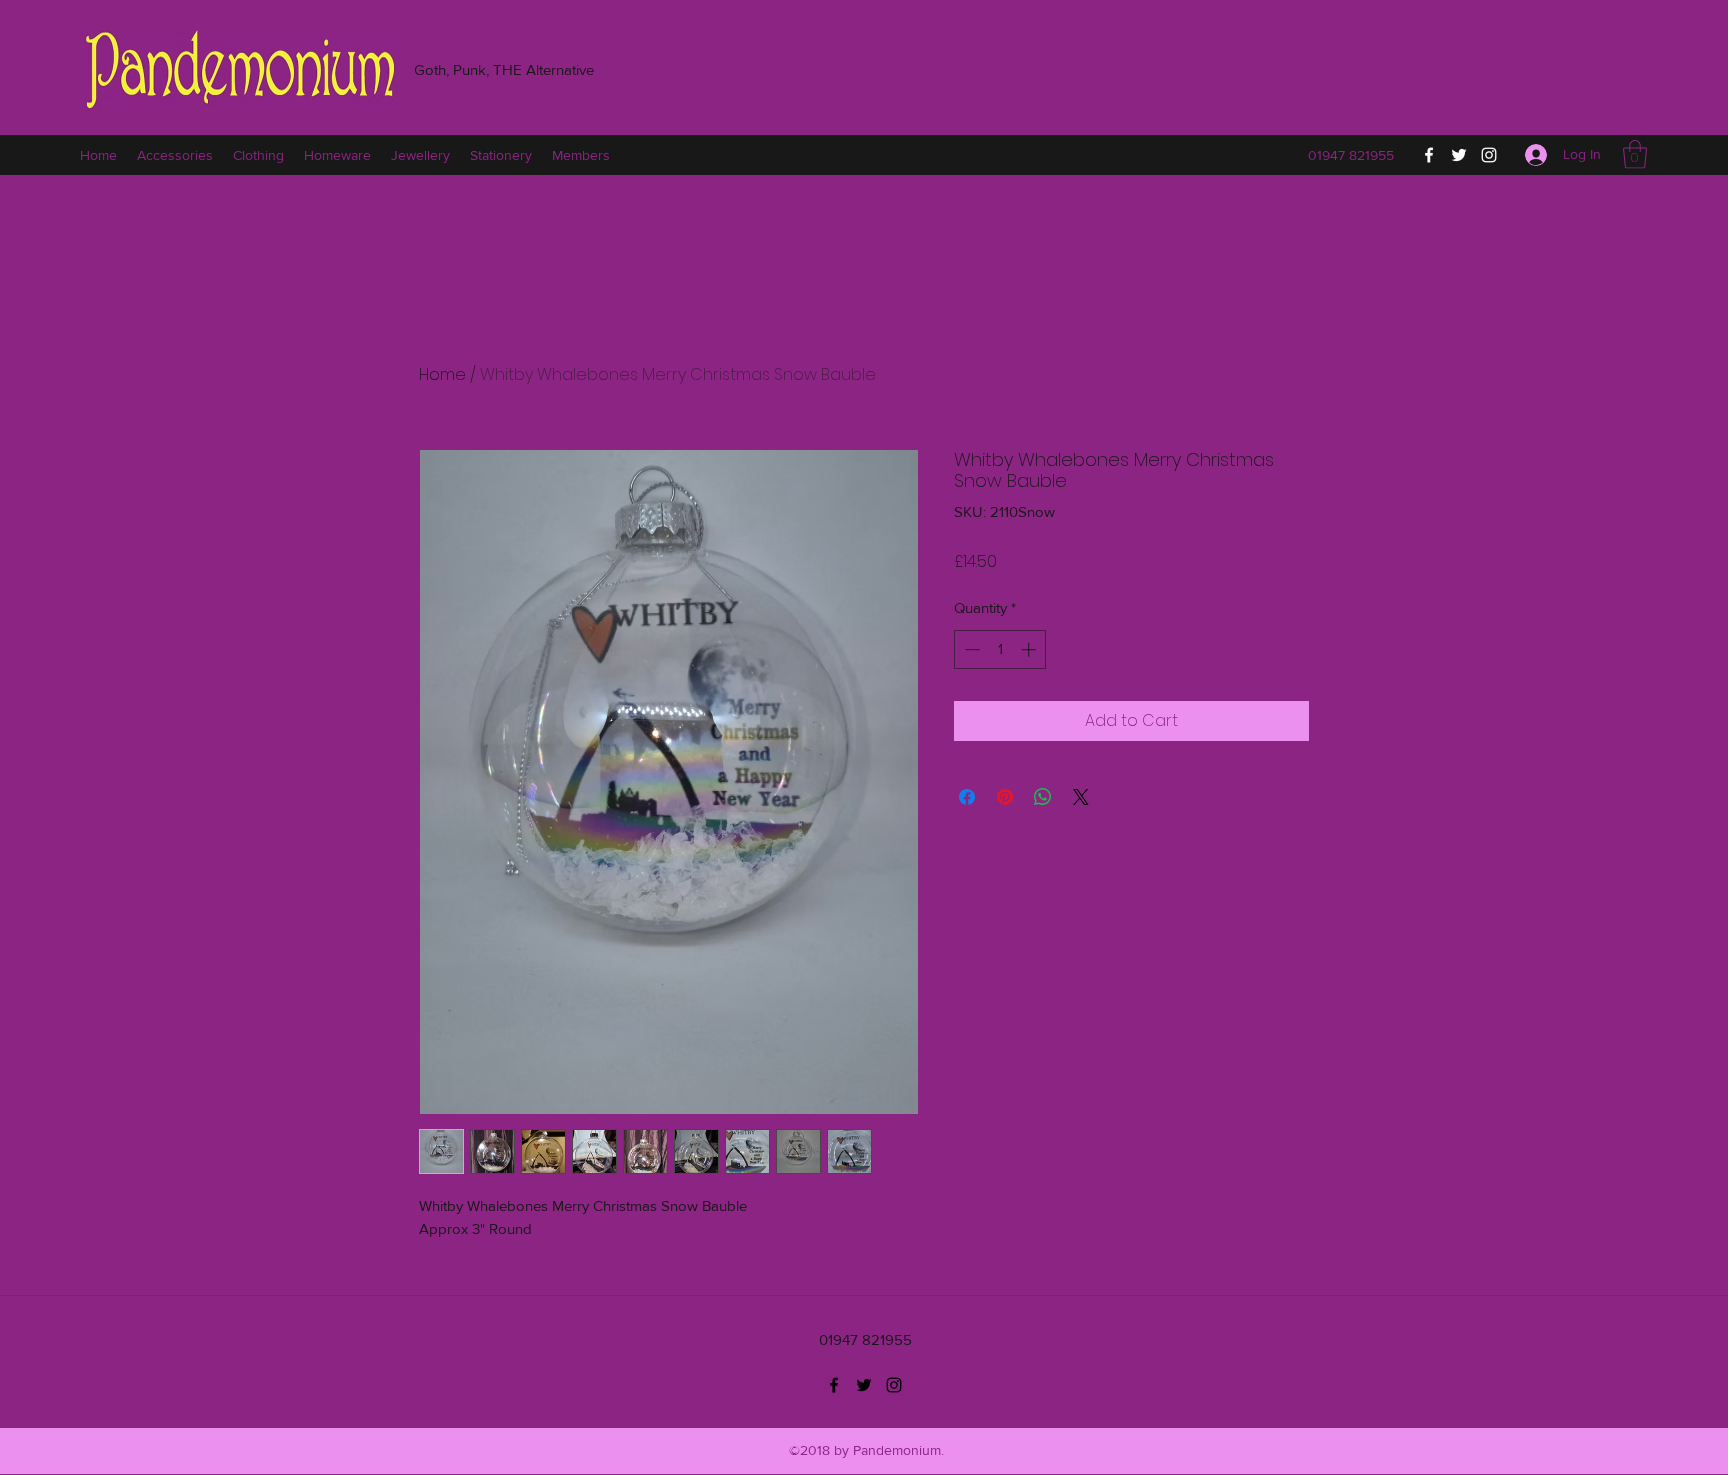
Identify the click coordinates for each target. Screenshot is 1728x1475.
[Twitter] (1459, 155)
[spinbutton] (1000, 649)
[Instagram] (1489, 155)
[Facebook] (1429, 155)
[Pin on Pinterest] (1005, 797)
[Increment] (1030, 649)
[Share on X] (1081, 797)
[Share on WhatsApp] (1043, 797)
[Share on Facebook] (967, 797)
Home (442, 374)
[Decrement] (970, 649)
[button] (1635, 154)
